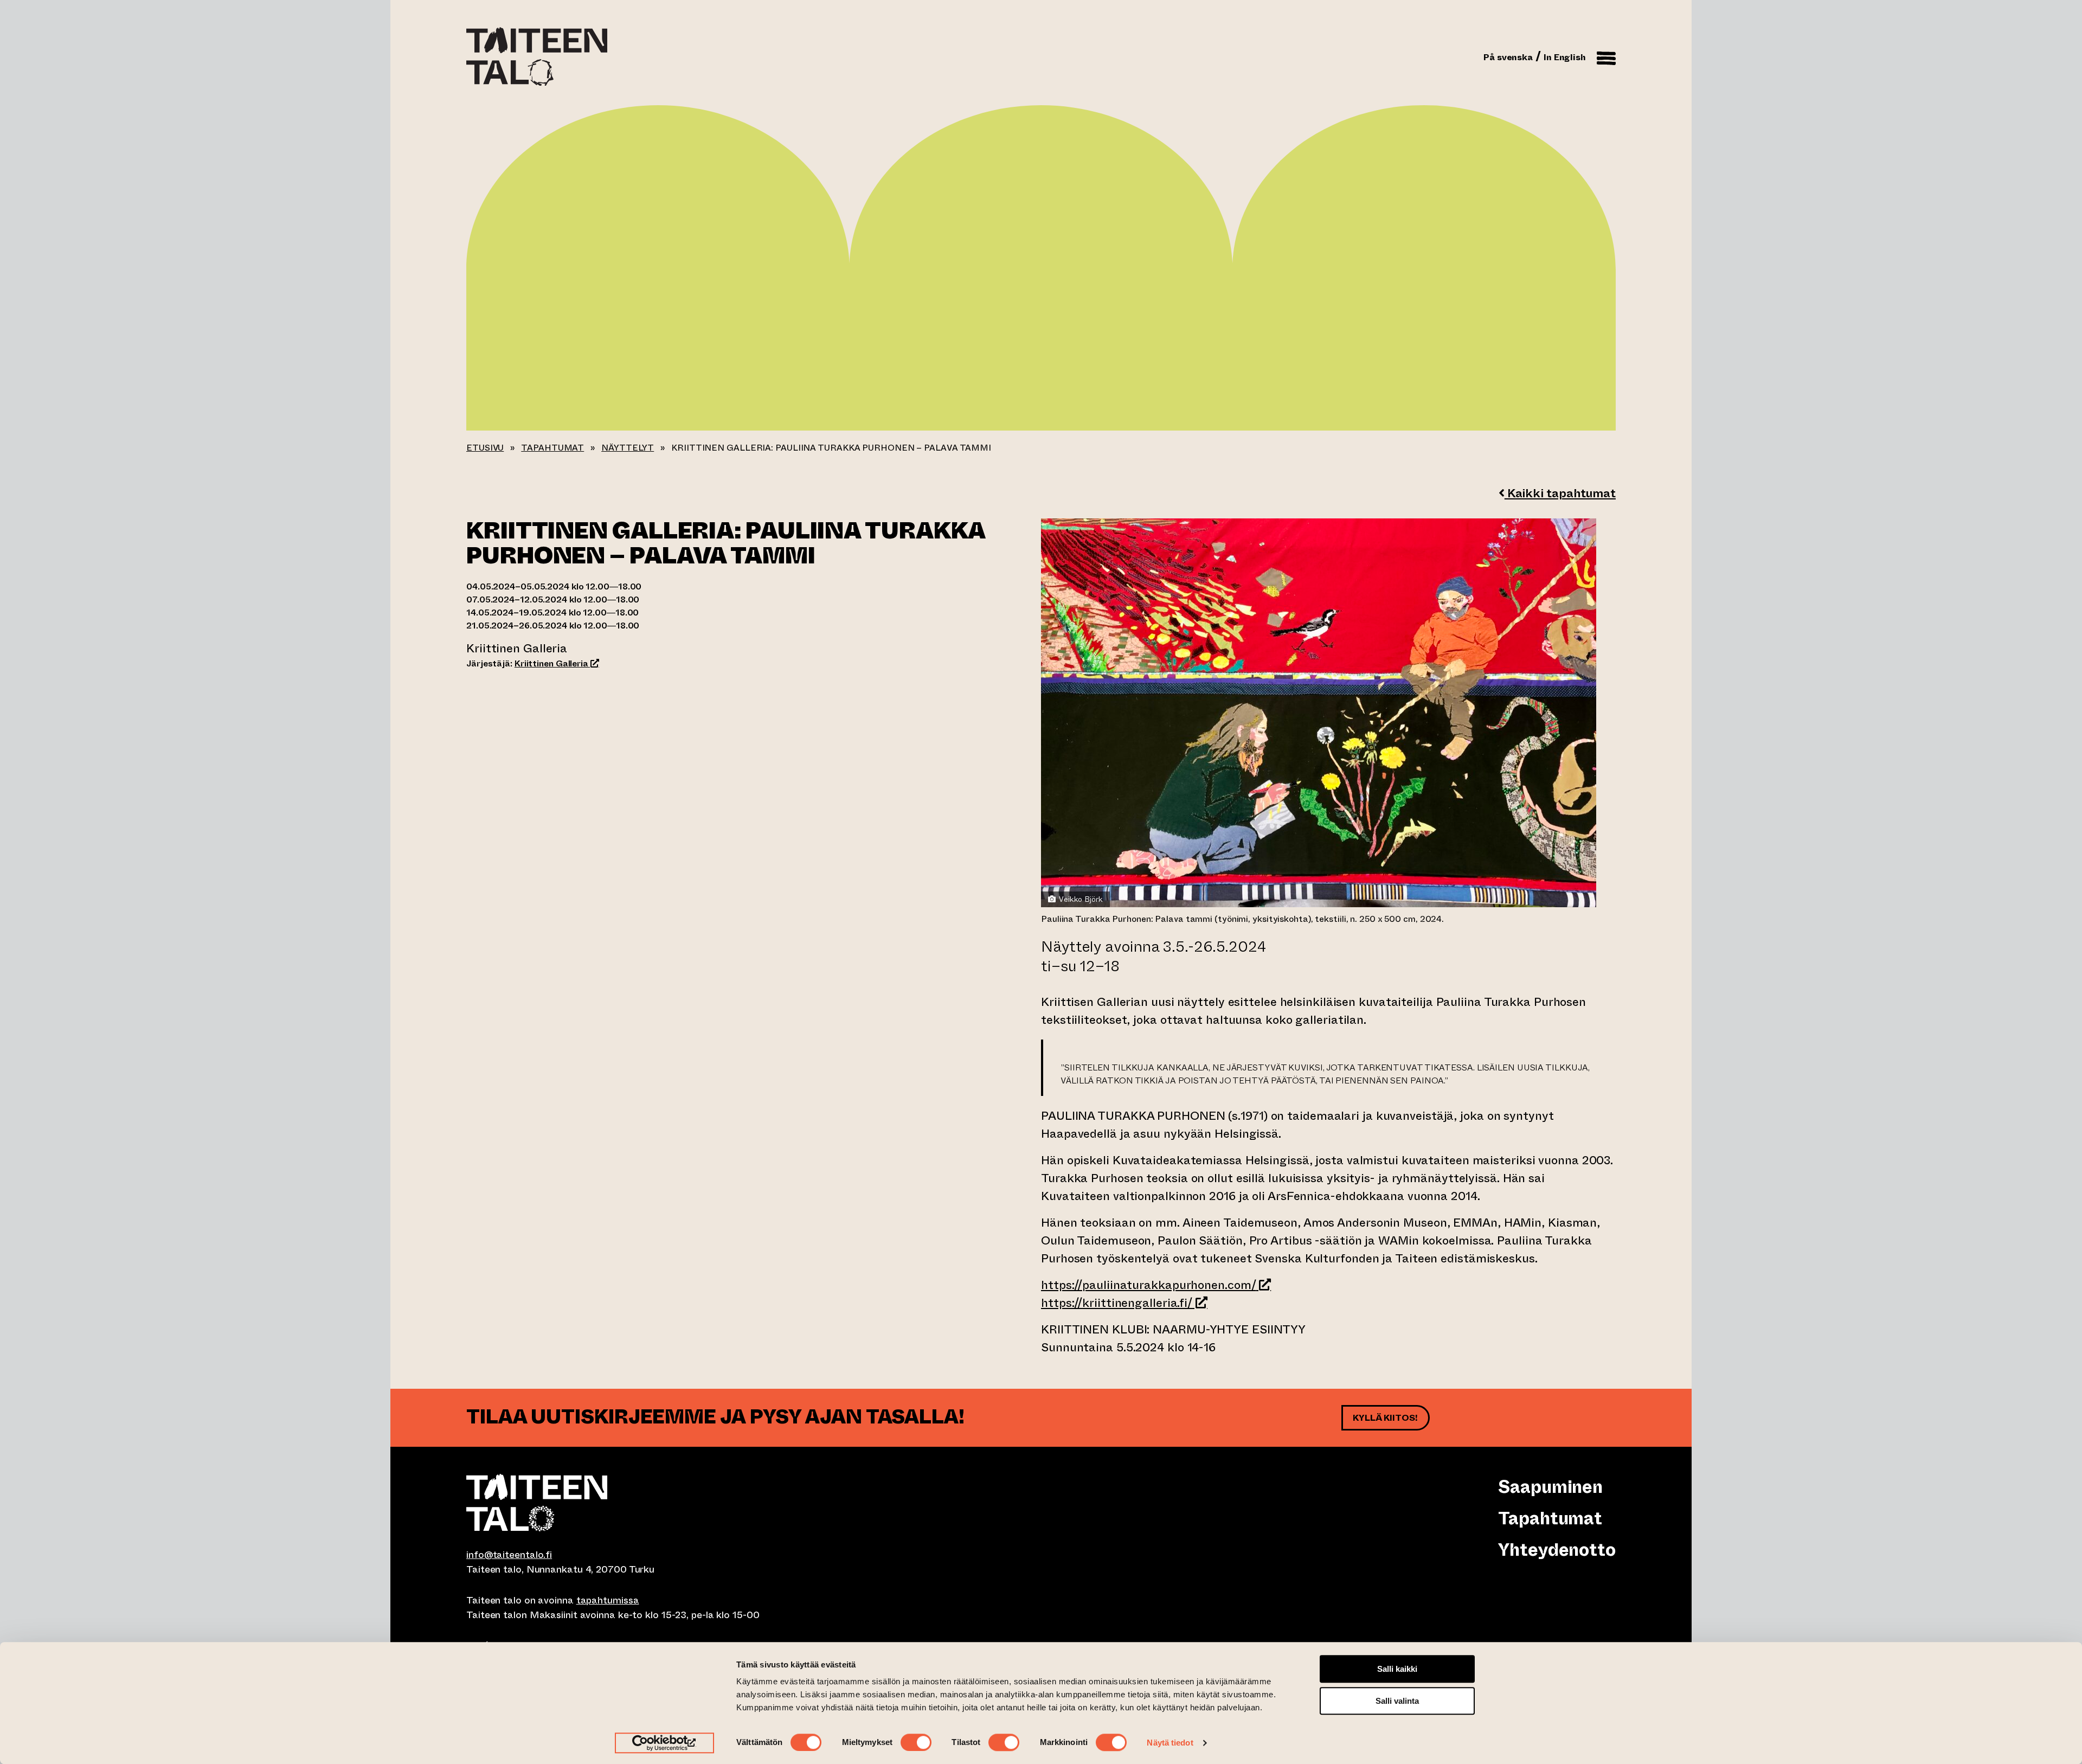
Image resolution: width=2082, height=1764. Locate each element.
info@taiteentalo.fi (509, 1555)
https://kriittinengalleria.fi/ (1124, 1303)
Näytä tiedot (1170, 1743)
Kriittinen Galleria (557, 663)
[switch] (916, 1742)
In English (1565, 57)
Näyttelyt (628, 448)
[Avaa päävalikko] (1606, 56)
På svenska (1508, 57)
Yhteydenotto (1557, 1550)
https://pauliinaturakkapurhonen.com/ (1156, 1285)
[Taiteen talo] (754, 1503)
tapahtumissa (608, 1600)
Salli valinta (1397, 1701)
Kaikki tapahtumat (1560, 493)
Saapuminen (1550, 1487)
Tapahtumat (552, 448)
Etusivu (485, 448)
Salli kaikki (1397, 1669)
